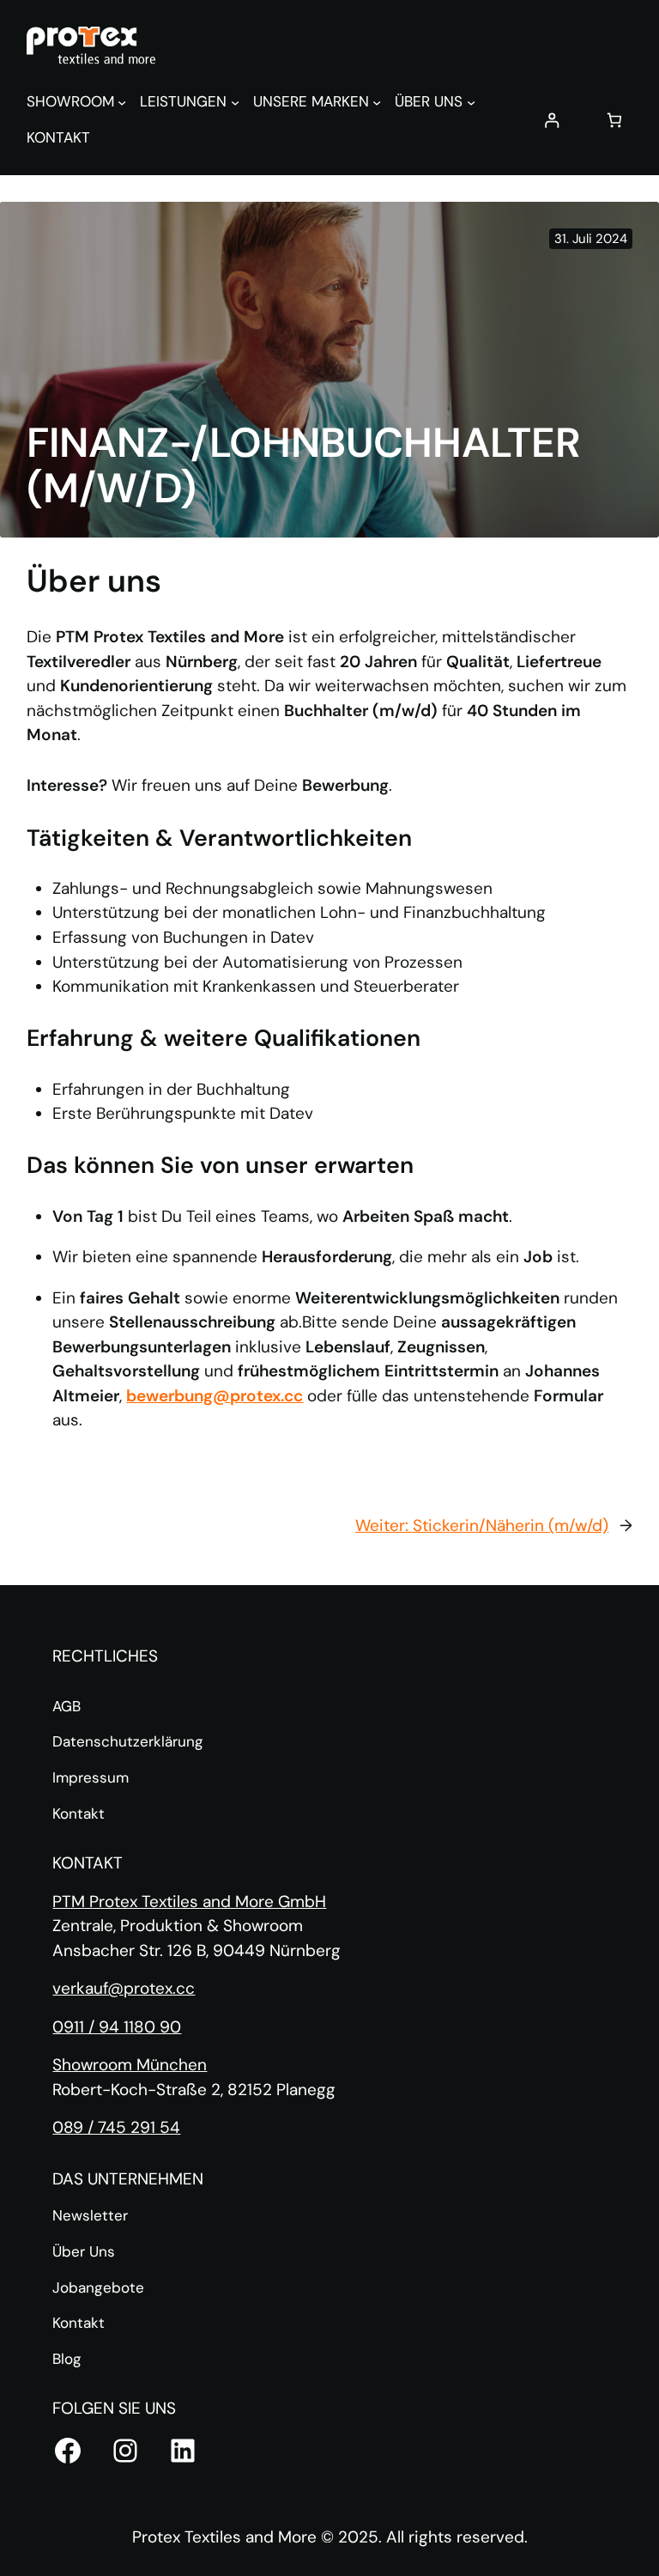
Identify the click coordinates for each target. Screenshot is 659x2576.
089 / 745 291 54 (116, 2127)
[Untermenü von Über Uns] (471, 102)
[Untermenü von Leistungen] (235, 102)
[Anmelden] (551, 120)
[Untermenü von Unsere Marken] (377, 102)
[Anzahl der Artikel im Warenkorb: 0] (615, 120)
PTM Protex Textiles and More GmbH (189, 1902)
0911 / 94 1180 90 (117, 2027)
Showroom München (130, 2065)
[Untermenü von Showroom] (122, 102)
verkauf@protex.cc (124, 1988)
